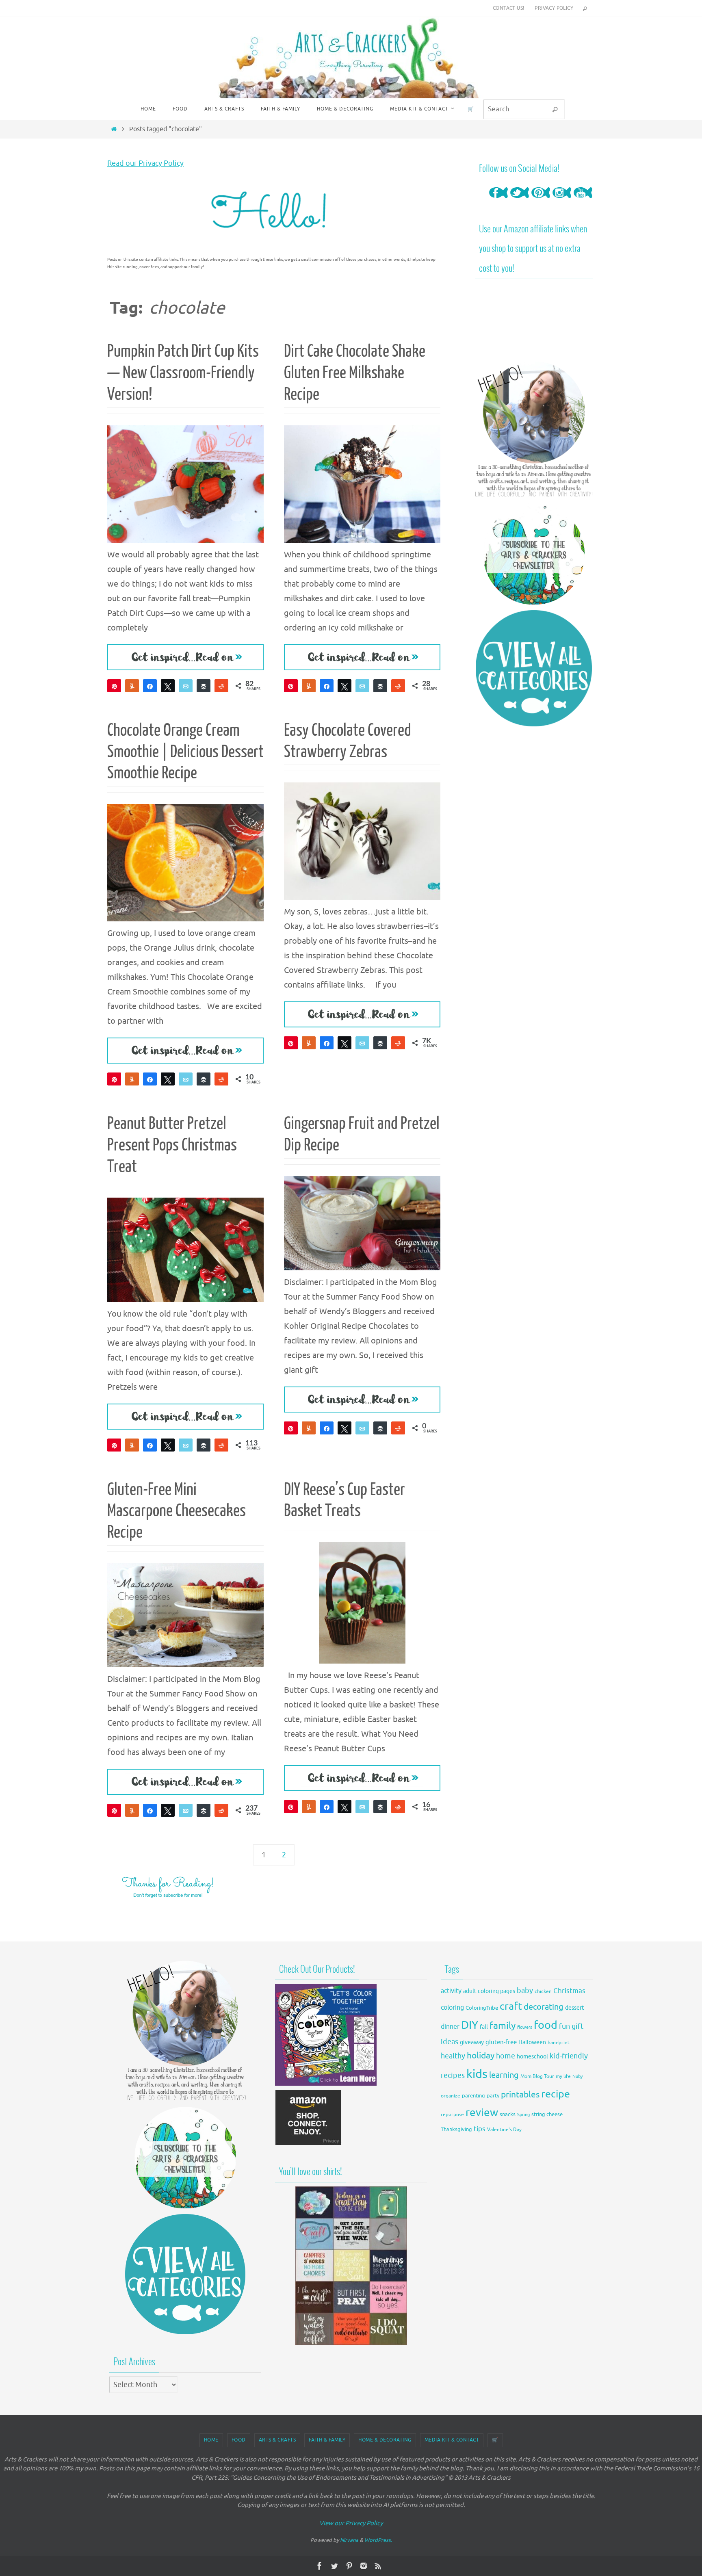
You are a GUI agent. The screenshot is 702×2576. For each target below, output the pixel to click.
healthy (453, 2056)
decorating (544, 2007)
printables (520, 2095)
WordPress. (378, 2540)
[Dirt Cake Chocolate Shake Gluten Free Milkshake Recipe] (362, 484)
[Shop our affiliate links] (309, 2144)
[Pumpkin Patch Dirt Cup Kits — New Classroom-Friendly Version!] (185, 484)
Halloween (532, 2042)
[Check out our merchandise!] (351, 2266)
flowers (525, 2027)
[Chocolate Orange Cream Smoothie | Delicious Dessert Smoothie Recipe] (185, 863)
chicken (543, 1991)
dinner (450, 2027)
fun (564, 2027)
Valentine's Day (504, 2130)
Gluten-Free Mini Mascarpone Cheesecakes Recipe (177, 1511)
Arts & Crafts (277, 2440)
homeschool (532, 2057)
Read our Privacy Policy (145, 163)
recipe (556, 2094)
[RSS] (378, 2566)
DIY (470, 2025)
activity (451, 1991)
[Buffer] (204, 686)
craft (511, 2006)
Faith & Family (327, 2440)
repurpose (452, 2115)
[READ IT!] (185, 657)
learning (504, 2075)
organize (451, 2096)
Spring (523, 2115)
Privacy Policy (554, 8)
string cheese (547, 2115)
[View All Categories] (534, 668)
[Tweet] (168, 686)
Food (239, 2440)
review (482, 2113)
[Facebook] (498, 200)
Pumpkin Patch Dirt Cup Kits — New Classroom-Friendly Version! (183, 373)
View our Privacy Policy (351, 2523)
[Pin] (291, 1428)
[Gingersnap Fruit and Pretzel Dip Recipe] (362, 1223)
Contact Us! (508, 8)
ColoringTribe (482, 2008)
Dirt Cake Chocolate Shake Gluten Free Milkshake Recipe (355, 373)
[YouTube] (583, 200)
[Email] (186, 686)
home (506, 2056)
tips (480, 2129)
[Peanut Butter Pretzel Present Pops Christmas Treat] (185, 1250)
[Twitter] (520, 200)
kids (477, 2074)
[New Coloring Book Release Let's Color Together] (326, 2083)
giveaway (472, 2042)
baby (525, 1991)
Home (211, 2440)
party (493, 2096)
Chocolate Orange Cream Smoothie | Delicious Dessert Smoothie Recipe (185, 752)
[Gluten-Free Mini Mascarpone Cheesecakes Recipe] (185, 1615)
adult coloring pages (489, 1991)
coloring (452, 2008)
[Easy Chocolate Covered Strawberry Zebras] (362, 841)
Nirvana (349, 2540)
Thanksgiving (456, 2130)
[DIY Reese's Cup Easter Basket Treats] (362, 1603)
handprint (559, 2043)
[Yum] (132, 686)
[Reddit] (221, 686)
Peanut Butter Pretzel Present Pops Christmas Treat (172, 1145)
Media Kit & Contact (452, 2440)
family (503, 2026)
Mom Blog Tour (537, 2077)
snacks (508, 2114)
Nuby (577, 2077)
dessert (575, 2008)
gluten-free (501, 2042)
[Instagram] (562, 200)
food (546, 2025)
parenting (473, 2096)
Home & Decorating (385, 2440)
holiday (481, 2056)
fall (484, 2027)
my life (563, 2077)
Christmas (569, 1991)
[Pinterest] (541, 200)
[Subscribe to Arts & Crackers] (534, 554)
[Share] (150, 686)
